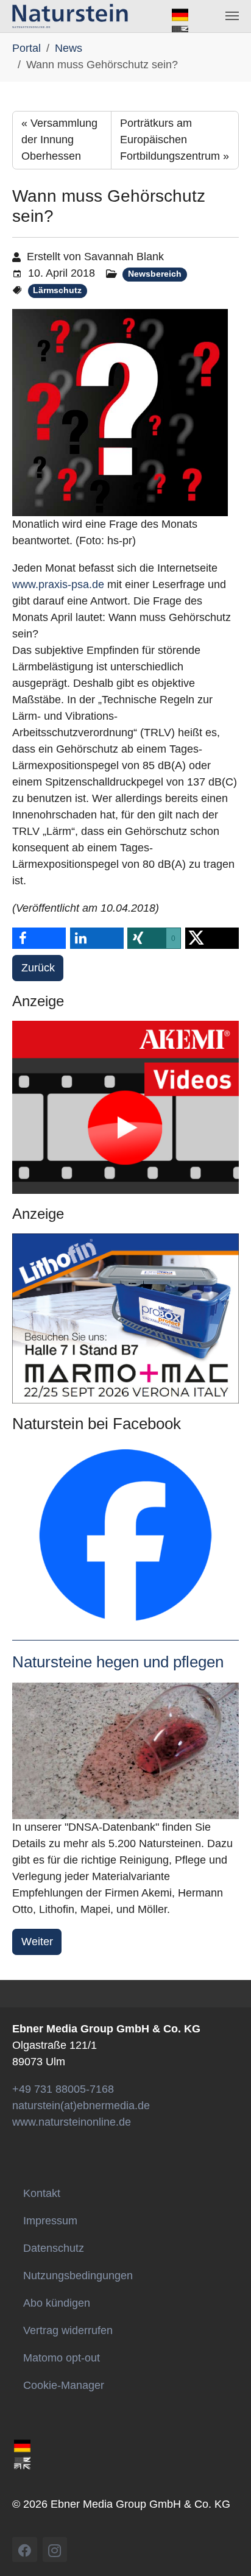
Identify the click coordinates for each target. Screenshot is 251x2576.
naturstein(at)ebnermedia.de (81, 2106)
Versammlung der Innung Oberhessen (59, 140)
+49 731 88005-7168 (63, 2089)
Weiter (37, 1942)
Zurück (38, 968)
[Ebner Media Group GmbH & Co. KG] (70, 16)
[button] (39, 938)
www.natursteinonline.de (72, 2122)
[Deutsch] (180, 14)
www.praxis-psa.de (60, 584)
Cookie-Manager (64, 2385)
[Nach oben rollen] (231, 2556)
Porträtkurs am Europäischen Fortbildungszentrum (175, 140)
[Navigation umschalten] (232, 16)
